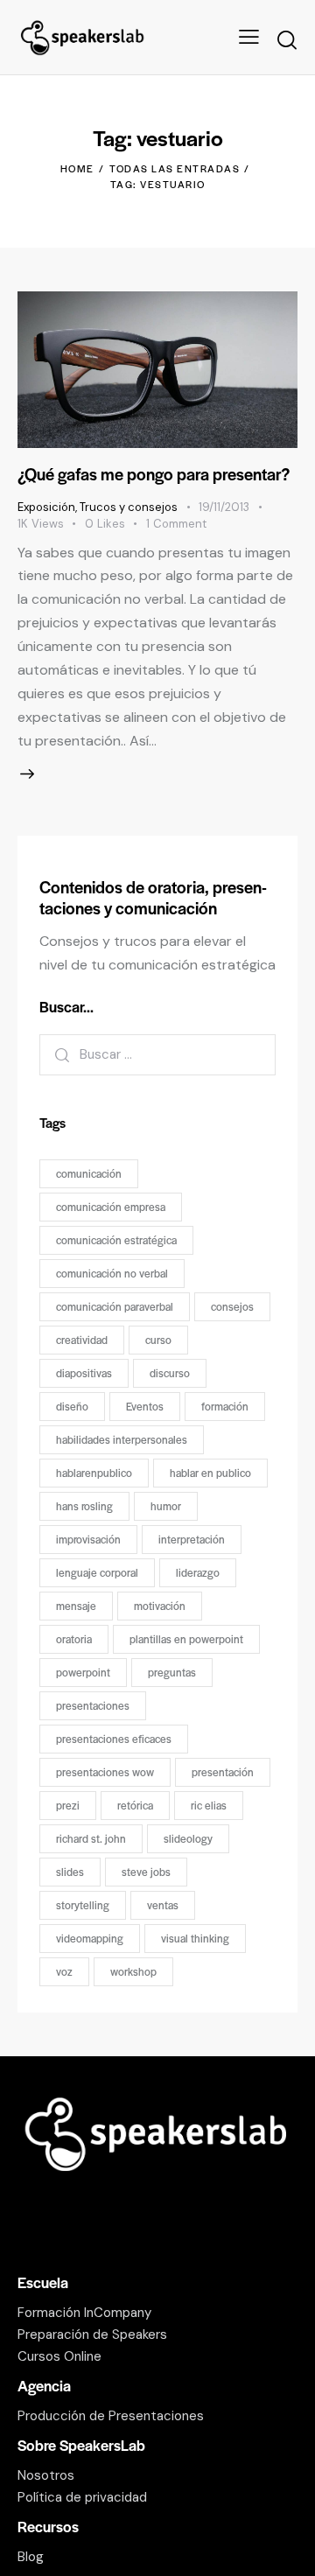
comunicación (89, 1173)
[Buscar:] (157, 1054)
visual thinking (195, 1938)
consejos (232, 1306)
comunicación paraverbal (115, 1306)
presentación (223, 1772)
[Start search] (287, 40)
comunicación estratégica (116, 1240)
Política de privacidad (82, 2497)
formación (225, 1406)
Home (77, 168)
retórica (135, 1805)
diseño (72, 1406)
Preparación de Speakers (92, 2334)
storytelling (83, 1905)
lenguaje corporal (97, 1572)
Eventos (145, 1406)
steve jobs (146, 1872)
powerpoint (83, 1672)
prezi (68, 1805)
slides (70, 1872)
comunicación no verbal (112, 1273)
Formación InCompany (84, 2313)
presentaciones (93, 1705)
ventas (163, 1905)
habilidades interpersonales (122, 1439)
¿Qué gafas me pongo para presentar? (154, 474)
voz (64, 1971)
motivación (160, 1606)
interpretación (192, 1539)
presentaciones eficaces (114, 1739)
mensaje (76, 1606)
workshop (133, 1971)
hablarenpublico (94, 1473)
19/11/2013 (224, 507)
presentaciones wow (105, 1772)
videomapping (90, 1938)
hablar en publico (210, 1473)
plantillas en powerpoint (186, 1639)
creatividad (82, 1340)
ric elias (209, 1805)
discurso (170, 1373)
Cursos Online (59, 2356)
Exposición (46, 507)
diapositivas (84, 1373)
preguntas (172, 1672)
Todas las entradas (175, 168)
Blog (31, 2557)
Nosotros (46, 2475)
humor (166, 1506)
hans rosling (84, 1506)
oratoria (74, 1639)
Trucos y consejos (129, 507)
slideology (188, 1838)
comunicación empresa (111, 1207)
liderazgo (198, 1572)
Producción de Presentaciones (111, 2416)
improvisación (88, 1539)
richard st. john (91, 1838)
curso (158, 1340)
